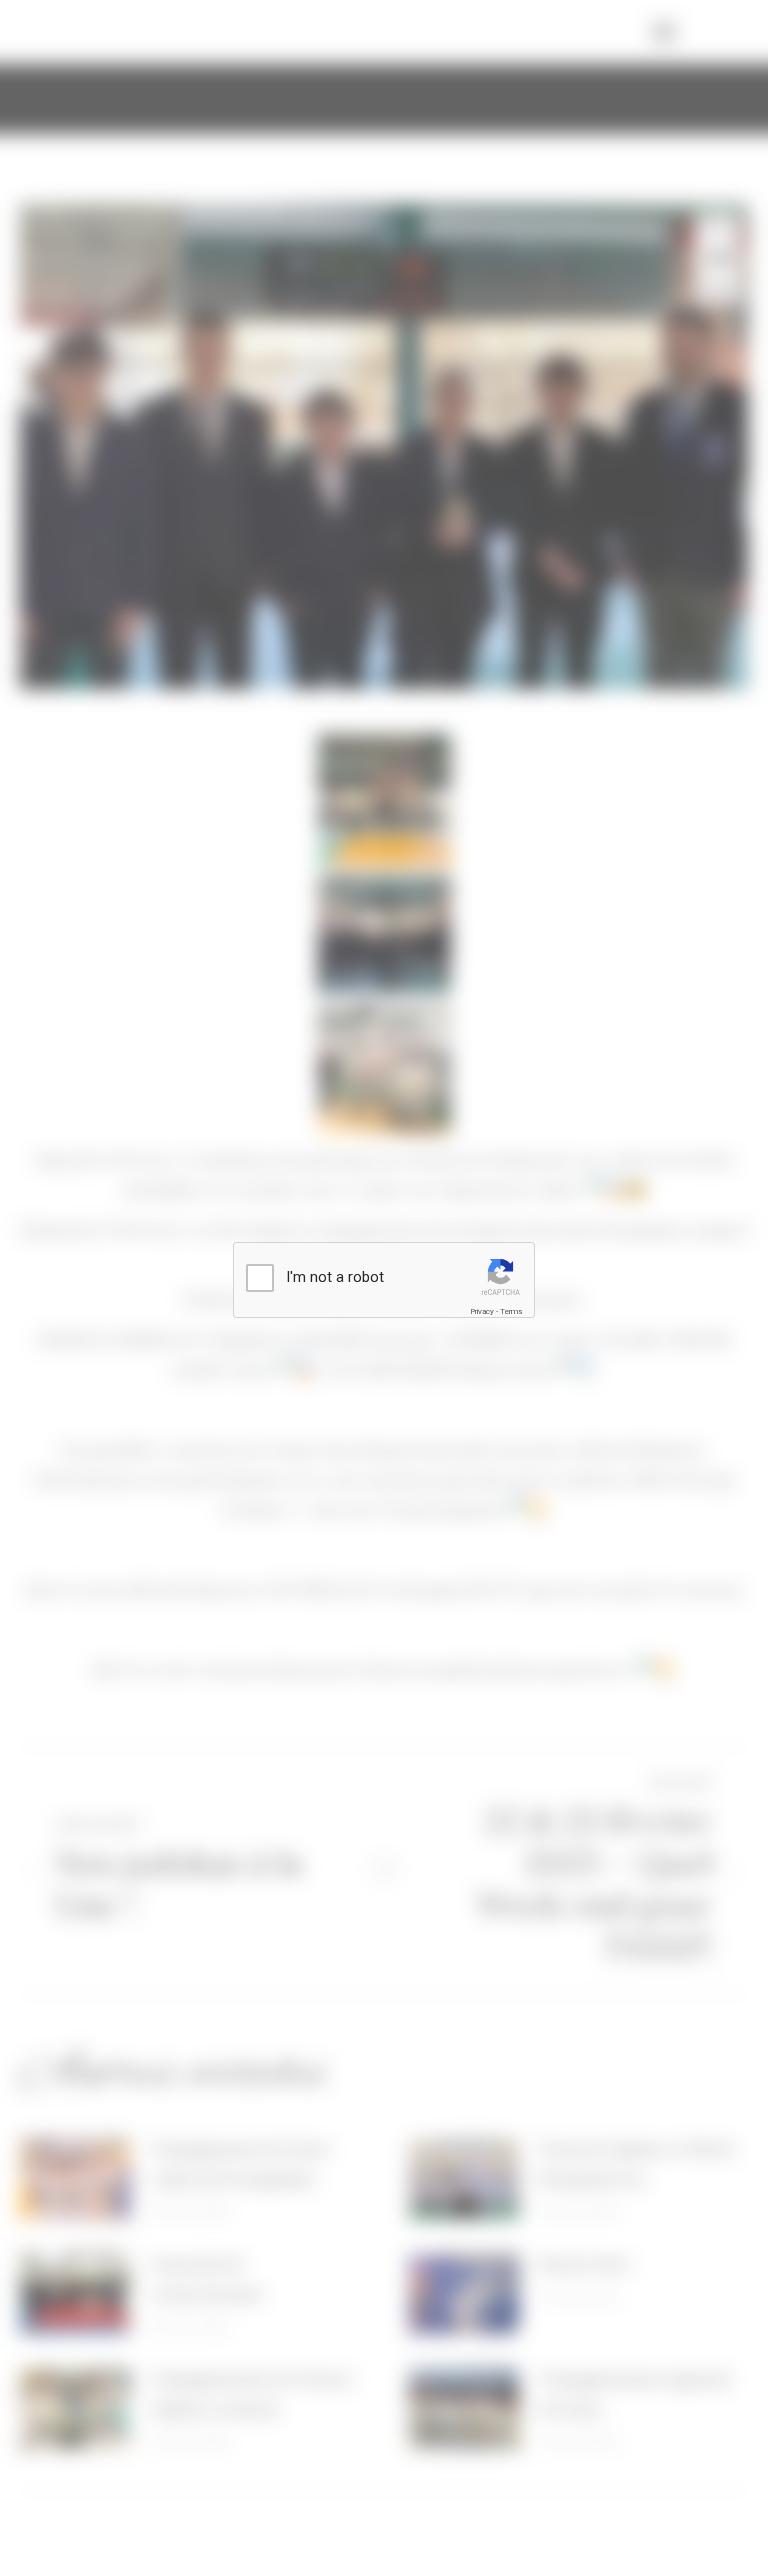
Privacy (482, 1311)
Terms (511, 1311)
